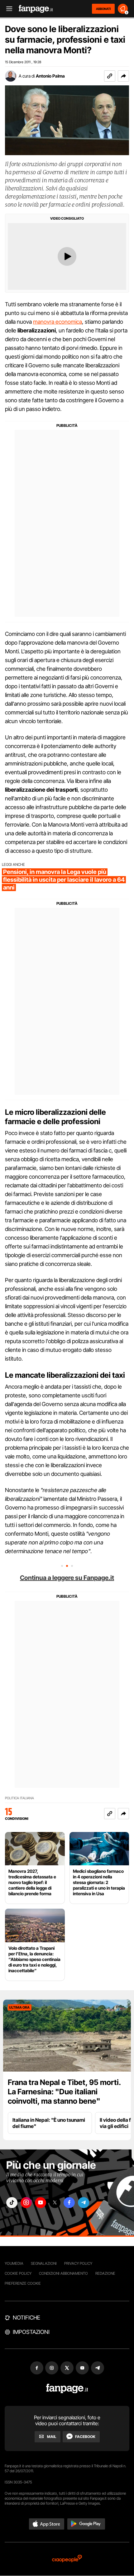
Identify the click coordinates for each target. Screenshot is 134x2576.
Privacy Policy (78, 2263)
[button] (123, 76)
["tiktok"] (12, 2203)
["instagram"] (26, 2203)
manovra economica (57, 322)
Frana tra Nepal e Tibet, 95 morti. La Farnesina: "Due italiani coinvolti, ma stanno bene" (64, 2092)
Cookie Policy (18, 2273)
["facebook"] (69, 2203)
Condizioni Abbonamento (63, 2273)
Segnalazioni (44, 2263)
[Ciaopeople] (67, 2559)
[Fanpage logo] (36, 9)
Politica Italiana (19, 1798)
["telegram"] (84, 2203)
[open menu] (7, 9)
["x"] (55, 2203)
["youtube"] (41, 2203)
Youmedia (14, 2263)
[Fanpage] (67, 2389)
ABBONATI (103, 9)
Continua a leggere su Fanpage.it (67, 1578)
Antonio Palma (50, 76)
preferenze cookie (23, 2283)
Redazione (105, 2273)
